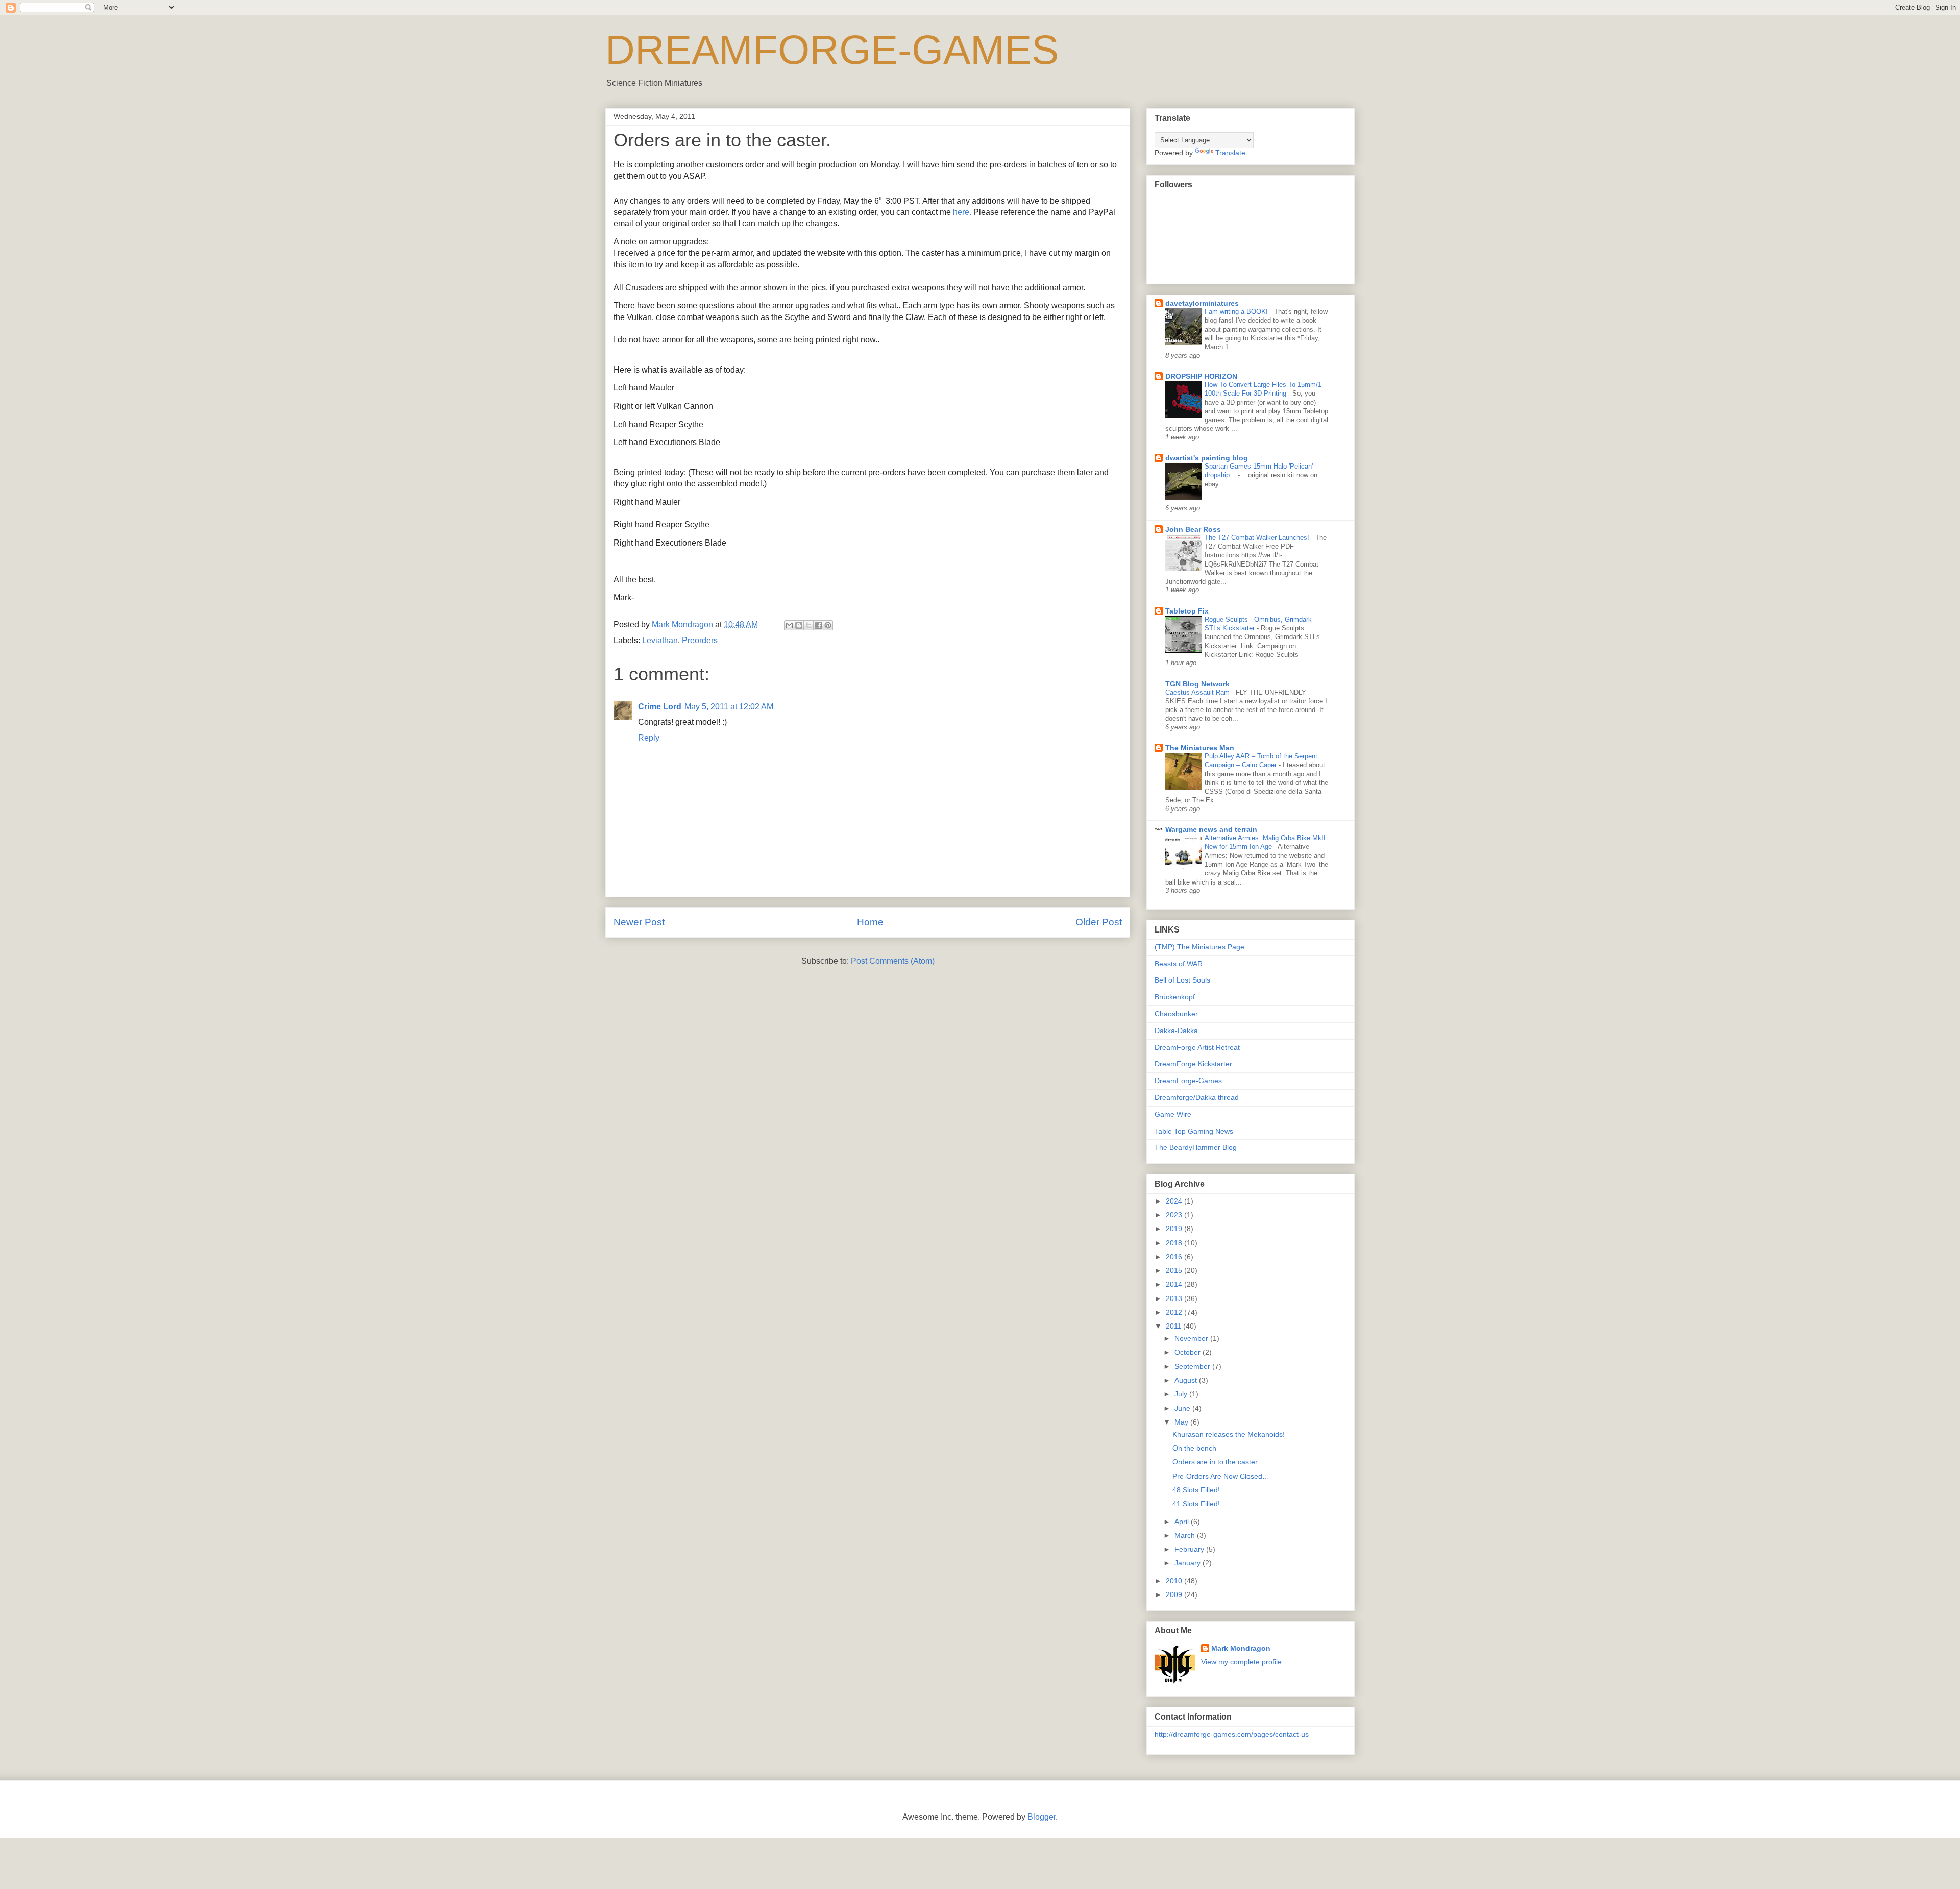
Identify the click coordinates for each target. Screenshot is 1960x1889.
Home (870, 922)
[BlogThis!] (799, 625)
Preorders (700, 640)
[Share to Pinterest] (828, 625)
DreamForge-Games (1188, 1081)
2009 (1175, 1594)
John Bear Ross (1193, 529)
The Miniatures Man (1200, 748)
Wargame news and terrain (1211, 829)
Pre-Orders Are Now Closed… (1221, 1476)
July (1182, 1394)
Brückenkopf (1175, 997)
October (1189, 1352)
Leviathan (660, 640)
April (1183, 1522)
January (1189, 1563)
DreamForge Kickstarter (1193, 1064)
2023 (1175, 1215)
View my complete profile (1241, 1662)
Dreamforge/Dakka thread (1197, 1097)
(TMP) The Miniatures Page (1199, 947)
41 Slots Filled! (1196, 1504)
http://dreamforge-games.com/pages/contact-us (1232, 1734)
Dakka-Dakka (1176, 1031)
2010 (1175, 1581)
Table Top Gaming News (1194, 1131)
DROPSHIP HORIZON (1201, 376)
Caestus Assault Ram (1198, 692)
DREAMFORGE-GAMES (832, 50)
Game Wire (1173, 1114)
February (1190, 1549)
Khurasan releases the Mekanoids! (1229, 1434)
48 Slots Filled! (1196, 1490)
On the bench (1194, 1448)
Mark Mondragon (1241, 1648)
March (1186, 1535)
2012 (1175, 1312)
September (1193, 1366)
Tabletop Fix (1187, 611)
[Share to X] (808, 625)
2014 (1175, 1284)
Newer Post (639, 922)
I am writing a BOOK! (1237, 312)
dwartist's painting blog (1207, 458)
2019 (1175, 1229)
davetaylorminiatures (1202, 303)
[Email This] (789, 625)
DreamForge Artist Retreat (1197, 1047)
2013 (1175, 1298)
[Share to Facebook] (818, 625)
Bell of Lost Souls (1182, 980)
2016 (1175, 1257)
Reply (649, 738)
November (1192, 1338)
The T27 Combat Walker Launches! (1258, 538)
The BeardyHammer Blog (1196, 1147)
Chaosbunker (1176, 1014)
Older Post (1099, 922)
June (1183, 1408)
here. (962, 212)
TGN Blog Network (1197, 684)
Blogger (1042, 1817)
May (1182, 1422)
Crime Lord (660, 707)
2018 (1175, 1243)
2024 (1175, 1201)
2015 (1175, 1270)
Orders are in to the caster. (1216, 1462)
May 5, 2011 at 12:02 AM (729, 707)
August (1187, 1380)
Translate (1230, 153)
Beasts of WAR (1179, 964)
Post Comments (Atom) (893, 961)
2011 (1174, 1326)
